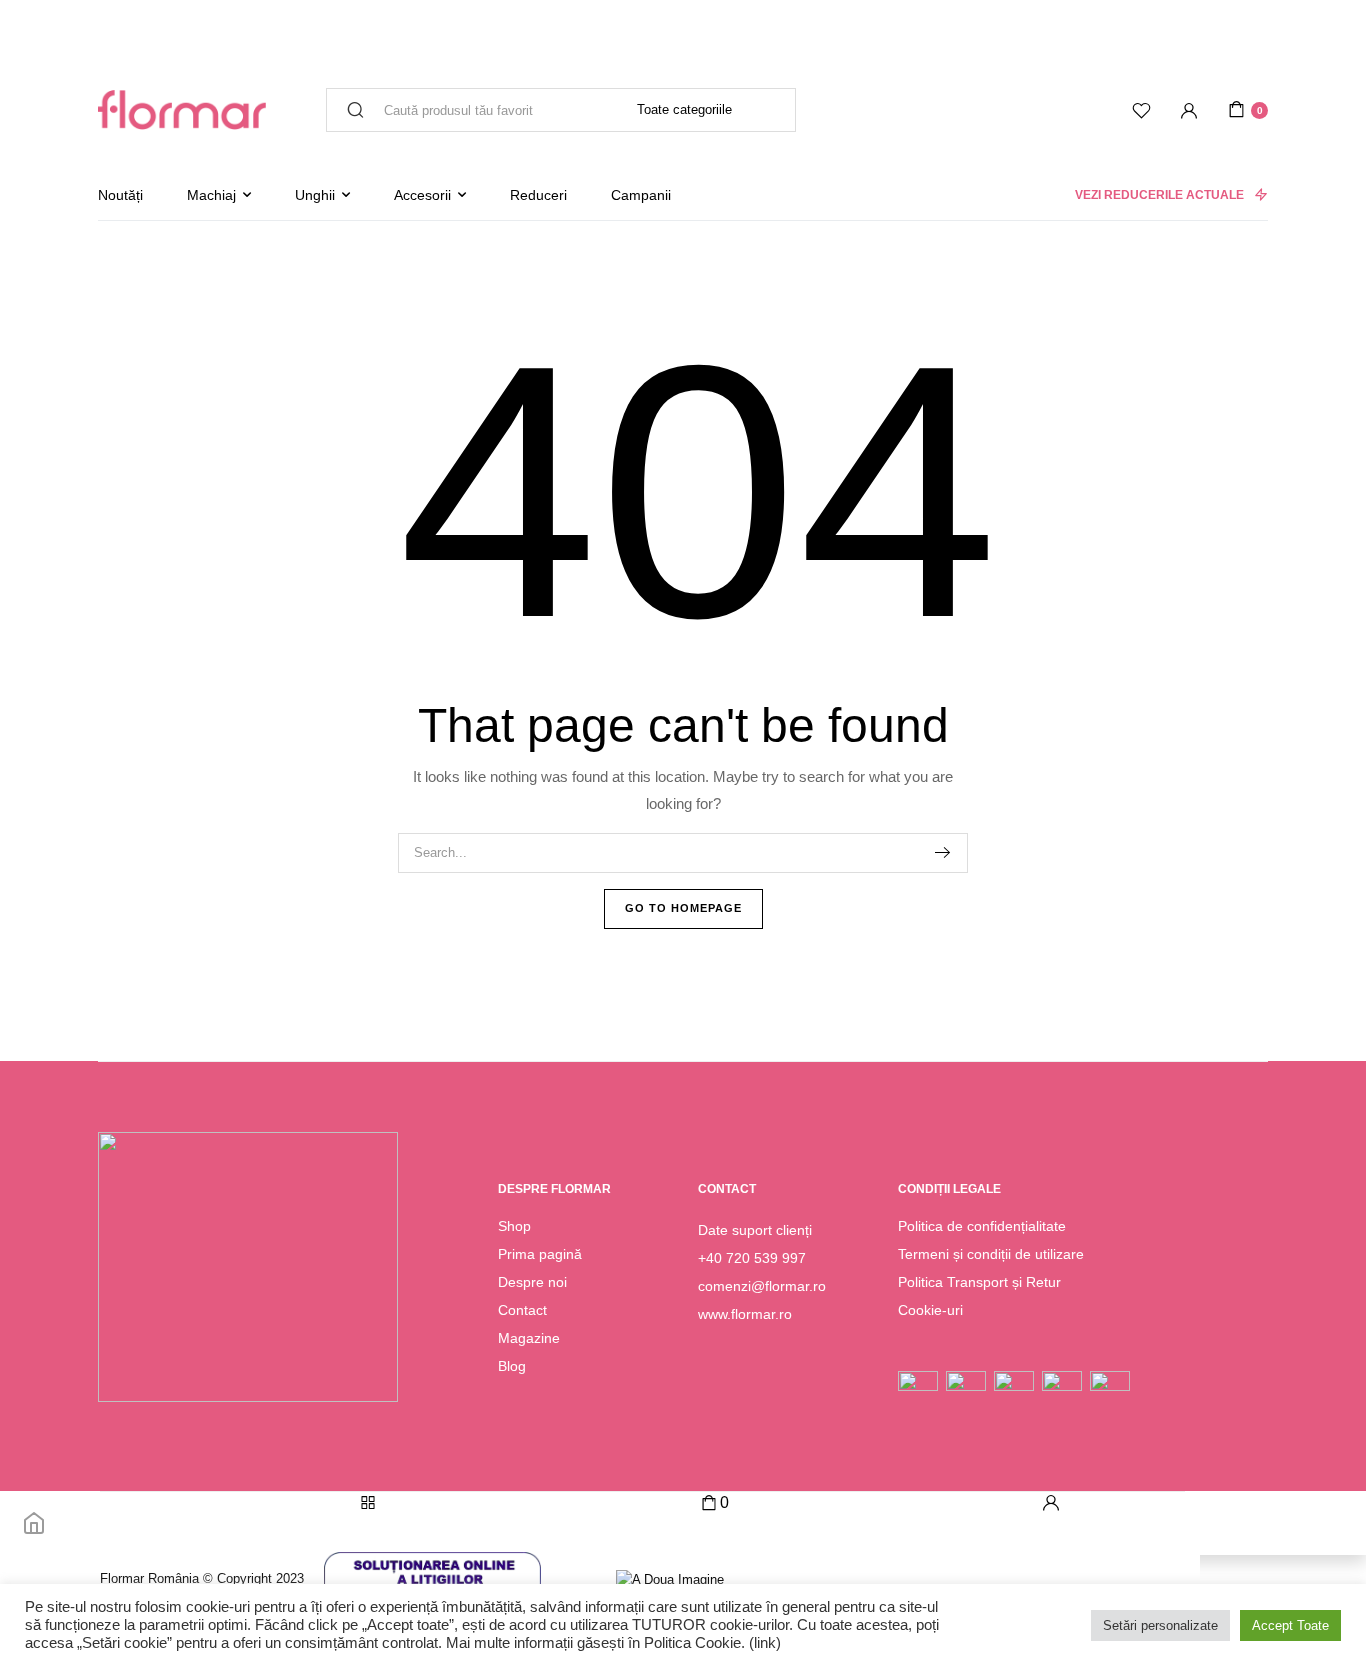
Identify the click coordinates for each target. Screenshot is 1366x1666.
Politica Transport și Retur (979, 1282)
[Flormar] (182, 110)
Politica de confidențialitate (982, 1226)
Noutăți (120, 195)
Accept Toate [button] (1290, 1625)
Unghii (315, 195)
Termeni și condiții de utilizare (991, 1254)
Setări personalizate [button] (1160, 1625)
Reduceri (538, 195)
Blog (512, 1366)
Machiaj (211, 195)
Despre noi (532, 1282)
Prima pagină (540, 1254)
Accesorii (422, 195)
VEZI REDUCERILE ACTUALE (1159, 195)
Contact (522, 1310)
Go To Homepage (683, 908)
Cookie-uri (930, 1310)
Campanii (641, 195)
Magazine (529, 1338)
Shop (514, 1226)
